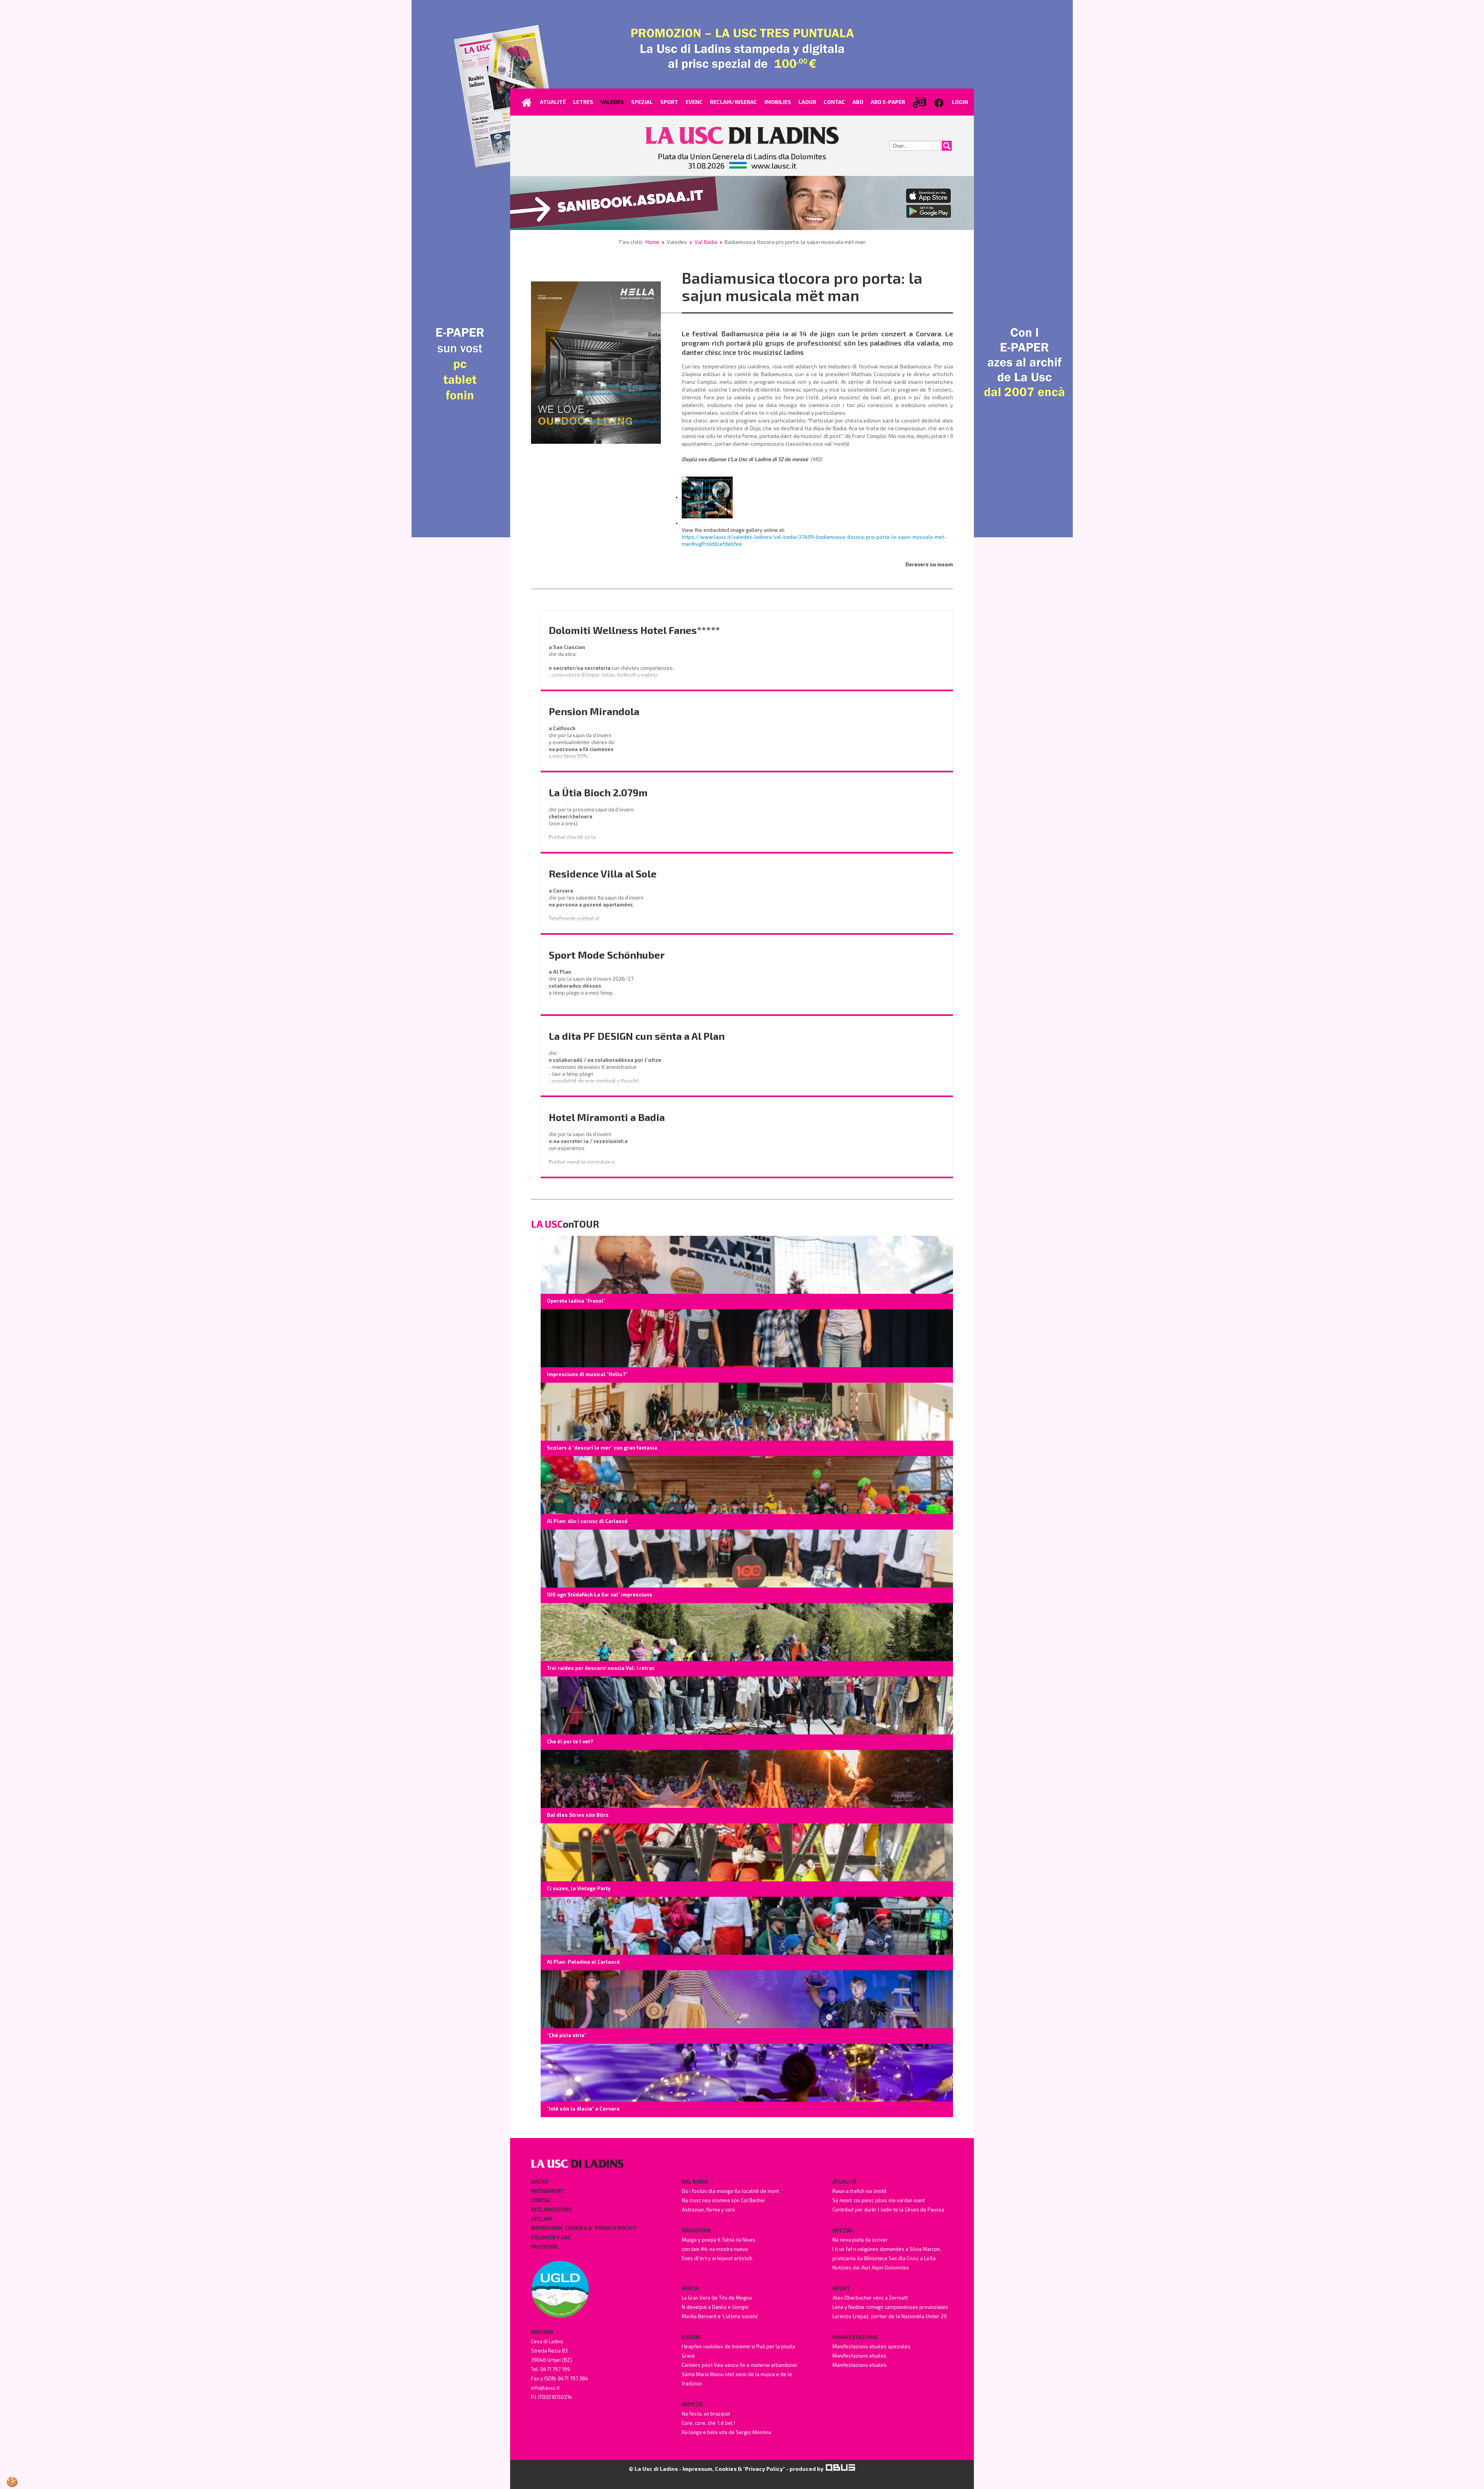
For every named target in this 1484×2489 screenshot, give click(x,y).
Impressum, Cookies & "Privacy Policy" (584, 2228)
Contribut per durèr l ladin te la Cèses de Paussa (888, 2210)
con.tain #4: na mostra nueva (715, 2249)
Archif (540, 2182)
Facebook (544, 2247)
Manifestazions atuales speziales (871, 2346)
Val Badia (706, 242)
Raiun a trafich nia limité (859, 2191)
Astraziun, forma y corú (708, 2210)
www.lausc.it (774, 165)
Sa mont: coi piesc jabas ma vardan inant (879, 2200)
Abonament (547, 2191)
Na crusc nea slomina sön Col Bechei (723, 2200)
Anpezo (692, 2404)
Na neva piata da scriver (860, 2240)
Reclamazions (551, 2210)
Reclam (541, 2219)
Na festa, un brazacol (706, 2414)
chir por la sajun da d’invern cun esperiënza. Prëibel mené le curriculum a (589, 1148)
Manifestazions (855, 2337)
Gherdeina (696, 2230)
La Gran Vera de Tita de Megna (717, 2298)
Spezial (843, 2230)
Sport (841, 2288)
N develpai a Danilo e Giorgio (715, 2307)
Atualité (844, 2182)
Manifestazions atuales (859, 2356)
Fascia (690, 2288)
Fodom (691, 2337)
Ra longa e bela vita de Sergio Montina (726, 2432)
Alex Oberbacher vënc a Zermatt (870, 2298)
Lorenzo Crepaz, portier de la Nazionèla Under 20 (890, 2316)
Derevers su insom (929, 564)
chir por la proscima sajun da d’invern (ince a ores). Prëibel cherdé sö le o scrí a (592, 827)
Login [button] (960, 102)
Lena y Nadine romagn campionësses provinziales (890, 2307)
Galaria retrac (642, 360)
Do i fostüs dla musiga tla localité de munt (730, 2191)
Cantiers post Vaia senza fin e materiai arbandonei (739, 2365)
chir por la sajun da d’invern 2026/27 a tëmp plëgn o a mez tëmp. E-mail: (592, 989)
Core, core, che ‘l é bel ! (708, 2423)
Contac (541, 2200)
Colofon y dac (551, 2237)
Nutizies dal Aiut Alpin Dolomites (871, 2268)
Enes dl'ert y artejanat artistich (717, 2258)
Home (652, 242)
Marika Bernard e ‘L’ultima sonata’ (720, 2316)
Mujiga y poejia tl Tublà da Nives (719, 2240)
